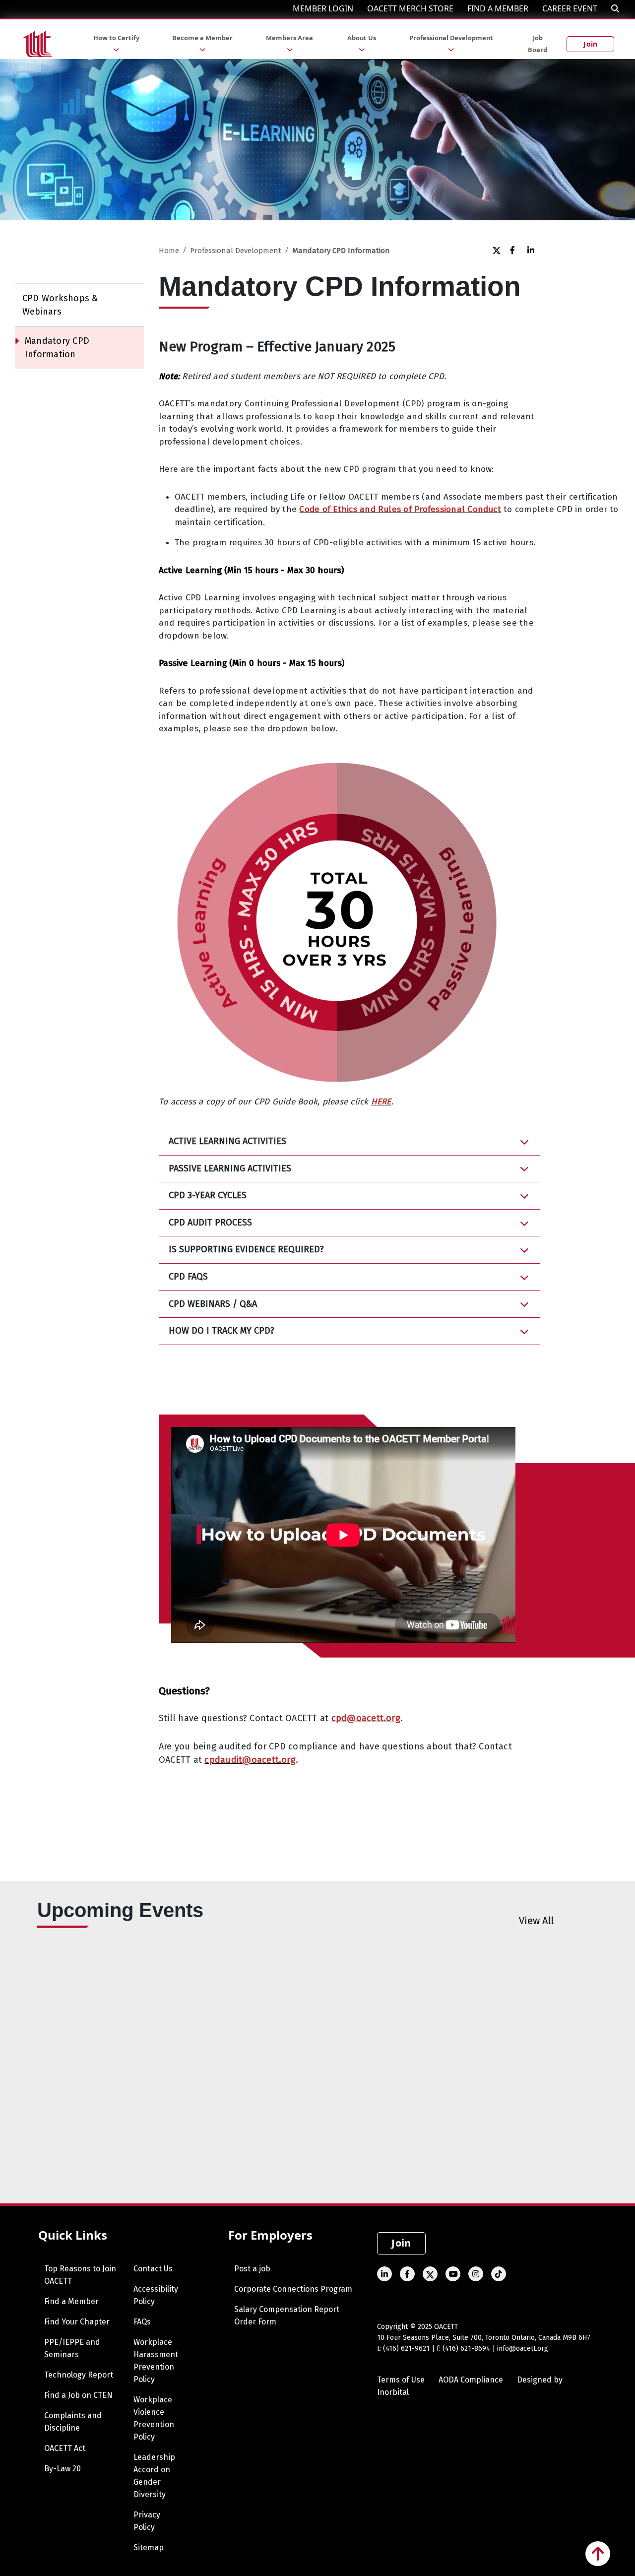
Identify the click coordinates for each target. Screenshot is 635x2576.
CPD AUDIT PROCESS (210, 1223)
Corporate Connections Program (293, 2289)
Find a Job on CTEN (78, 2395)
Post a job (252, 2269)
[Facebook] (514, 250)
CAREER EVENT (570, 8)
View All (536, 1921)
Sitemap (149, 2547)
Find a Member (71, 2301)
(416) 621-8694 (466, 2349)
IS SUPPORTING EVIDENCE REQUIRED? (246, 1249)
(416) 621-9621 (406, 2349)
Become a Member (202, 38)
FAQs (142, 2322)
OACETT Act (65, 2448)
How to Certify (116, 38)
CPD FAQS (188, 1277)
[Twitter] (496, 250)
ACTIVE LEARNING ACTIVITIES (227, 1141)
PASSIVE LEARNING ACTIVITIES (230, 1168)
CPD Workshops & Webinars (60, 305)
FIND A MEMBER (498, 8)
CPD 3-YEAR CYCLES (208, 1195)
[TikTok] (499, 2274)
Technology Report (79, 2375)
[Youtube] (453, 2274)
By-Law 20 (63, 2469)
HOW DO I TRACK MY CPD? (222, 1331)
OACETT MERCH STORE (410, 8)
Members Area (289, 38)
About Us (362, 38)
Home (169, 251)
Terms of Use (401, 2380)
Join (590, 44)
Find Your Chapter (77, 2322)
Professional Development (451, 38)
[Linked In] (531, 250)
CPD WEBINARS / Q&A (213, 1304)
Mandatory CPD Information (57, 348)
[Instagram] (476, 2274)
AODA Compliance (471, 2380)
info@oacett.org (523, 2349)
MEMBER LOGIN (323, 8)
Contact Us (153, 2269)
